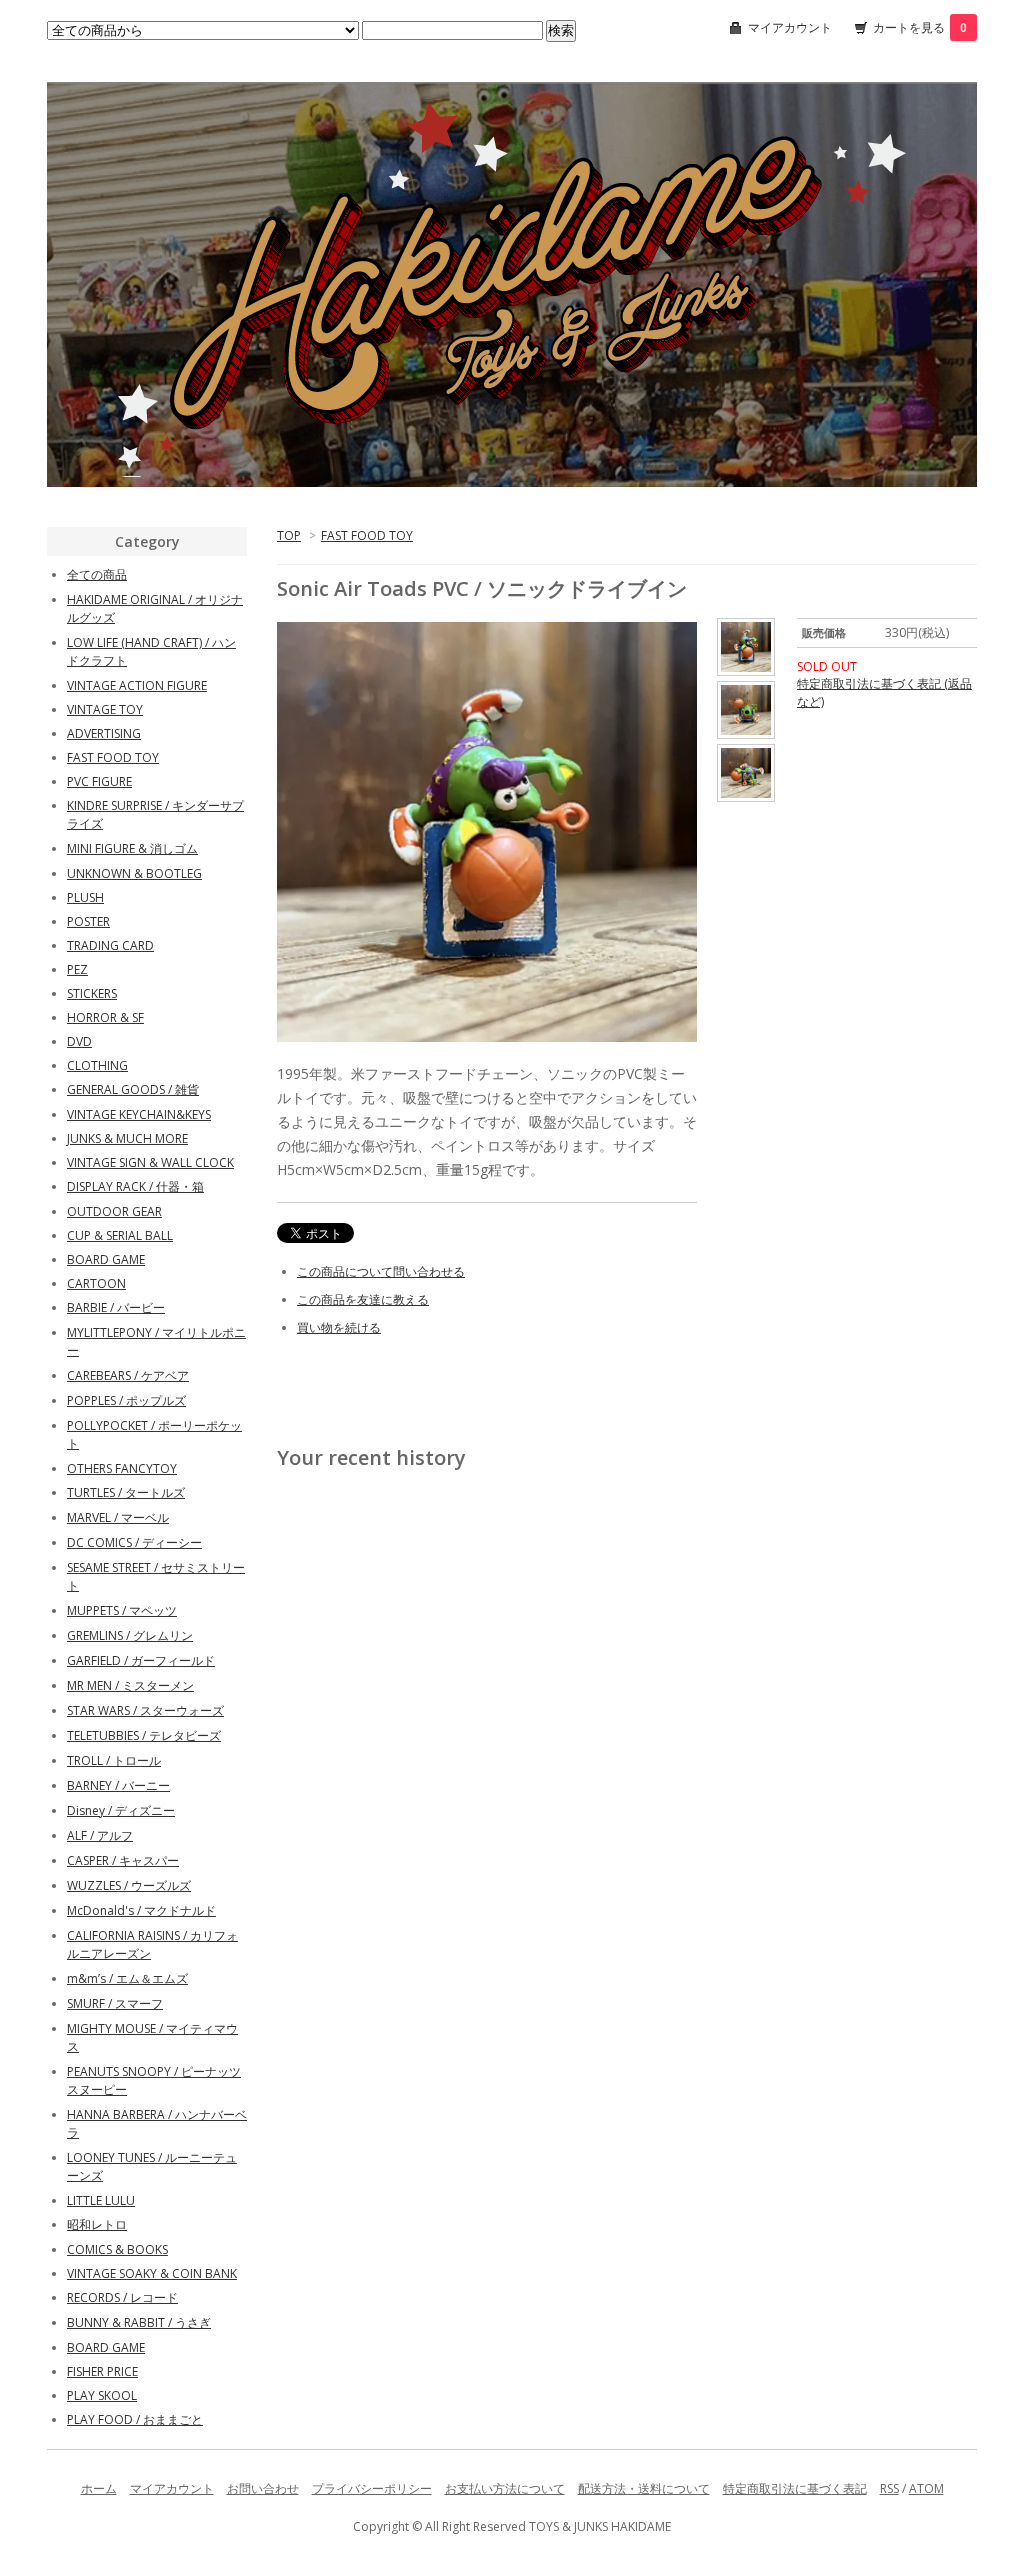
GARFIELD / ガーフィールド (141, 1660)
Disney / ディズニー (121, 1810)
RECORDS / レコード (122, 2297)
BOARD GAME (106, 1259)
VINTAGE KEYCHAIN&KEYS (139, 1114)
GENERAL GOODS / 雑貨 (133, 1089)
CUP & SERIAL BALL (120, 1235)
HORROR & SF (105, 1017)
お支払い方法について (505, 2488)
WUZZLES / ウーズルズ (129, 1885)
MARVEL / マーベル (118, 1517)
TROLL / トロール (114, 1760)
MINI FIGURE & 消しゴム (132, 848)
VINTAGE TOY (105, 709)
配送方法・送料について (644, 2488)
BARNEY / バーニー (118, 1785)
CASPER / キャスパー (123, 1860)
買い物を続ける (339, 1327)
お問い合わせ (263, 2488)
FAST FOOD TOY (367, 535)
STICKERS (92, 993)
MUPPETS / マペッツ (122, 1610)
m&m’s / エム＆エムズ (127, 1978)
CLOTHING (97, 1065)
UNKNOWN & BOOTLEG (134, 873)
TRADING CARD (110, 945)
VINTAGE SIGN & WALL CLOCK (150, 1162)
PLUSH (85, 897)
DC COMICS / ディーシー (134, 1542)
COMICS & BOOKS (117, 2249)
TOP (289, 535)
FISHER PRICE (102, 2371)
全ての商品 (97, 574)
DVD (79, 1041)
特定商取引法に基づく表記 (795, 2488)
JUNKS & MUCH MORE (127, 1138)
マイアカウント (790, 27)
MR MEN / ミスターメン (130, 1685)
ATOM (926, 2488)
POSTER (88, 921)
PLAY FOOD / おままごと (135, 2419)
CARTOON (96, 1283)
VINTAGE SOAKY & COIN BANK (152, 2273)
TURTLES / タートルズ (126, 1492)
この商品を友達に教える (363, 1299)
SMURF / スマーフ (115, 2003)
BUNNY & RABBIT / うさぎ (139, 2322)
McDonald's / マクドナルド (141, 1910)
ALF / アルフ (100, 1835)
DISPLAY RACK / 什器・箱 (135, 1186)
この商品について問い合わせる (381, 1271)
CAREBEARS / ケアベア (128, 1375)
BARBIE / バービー (116, 1307)
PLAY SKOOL (102, 2395)
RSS (889, 2488)
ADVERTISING (104, 733)
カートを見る (920, 27)
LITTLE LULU (101, 2200)
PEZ (77, 969)
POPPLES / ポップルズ (126, 1400)
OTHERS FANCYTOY (122, 1468)
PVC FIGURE (99, 781)
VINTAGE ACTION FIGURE (137, 685)
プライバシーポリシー (372, 2488)
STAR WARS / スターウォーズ (145, 1710)
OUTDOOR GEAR (114, 1211)
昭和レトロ (97, 2224)
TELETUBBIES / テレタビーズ (144, 1735)
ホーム (99, 2488)
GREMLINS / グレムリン (130, 1635)
